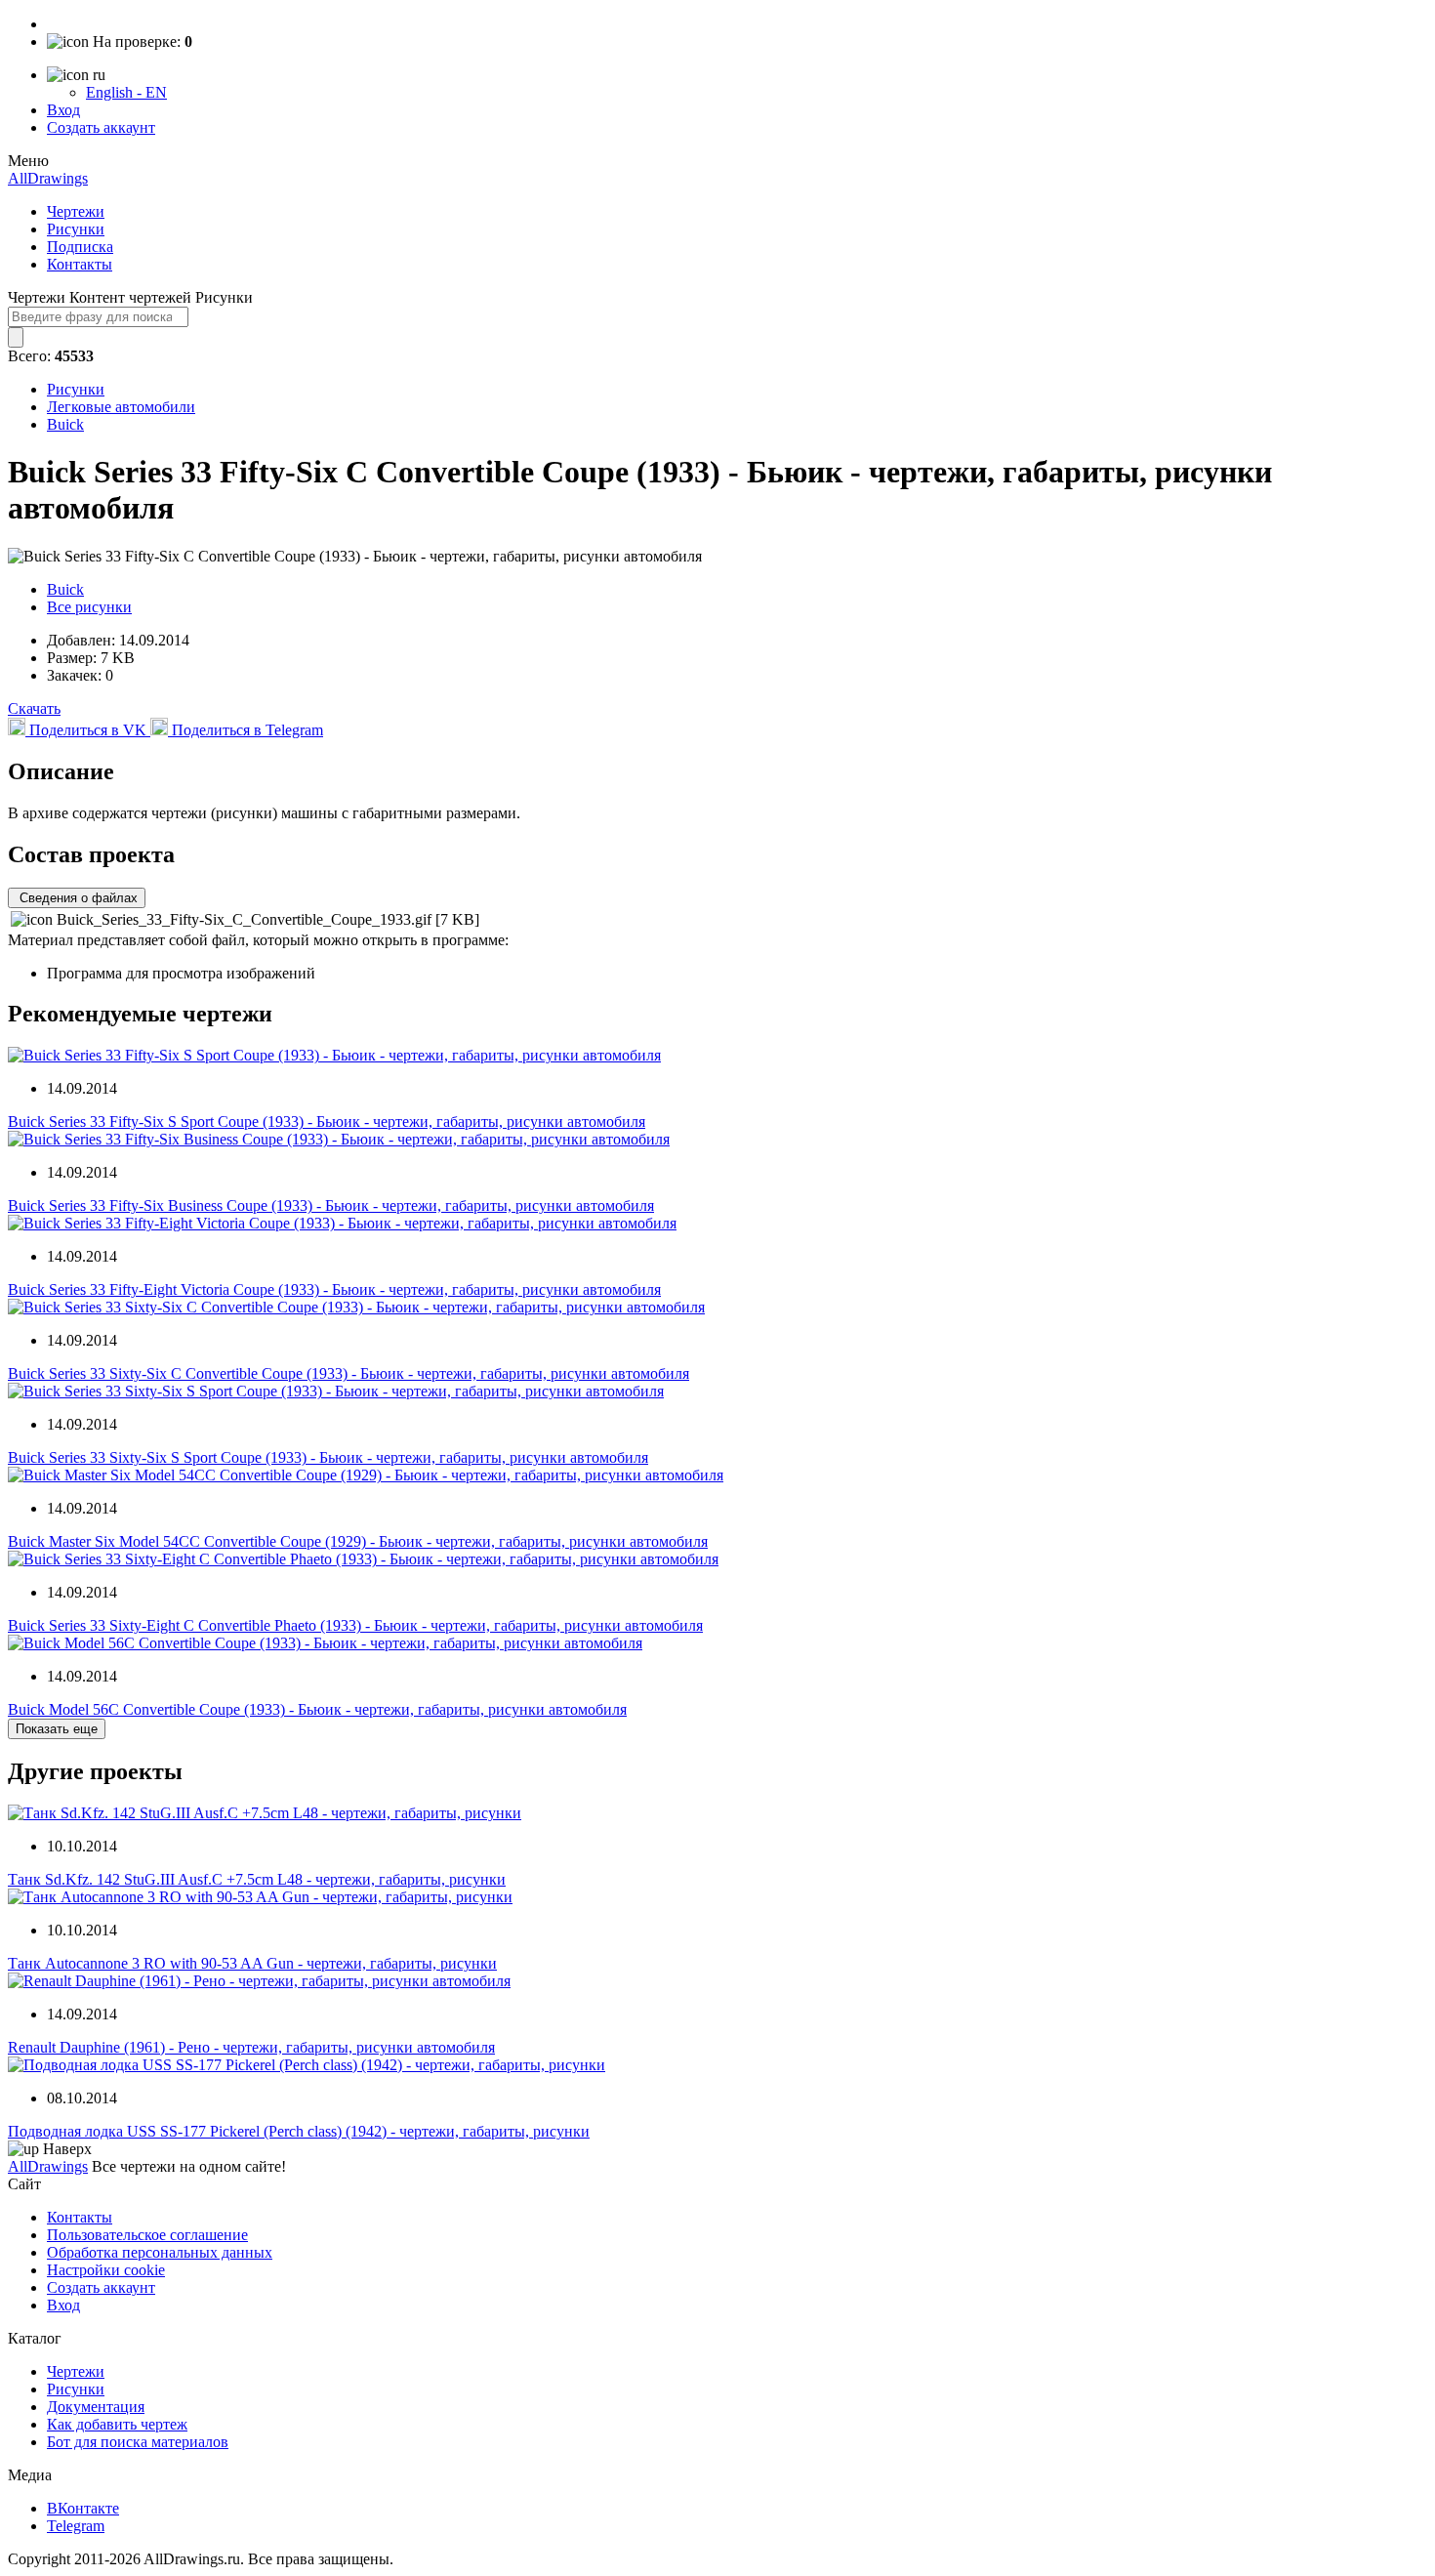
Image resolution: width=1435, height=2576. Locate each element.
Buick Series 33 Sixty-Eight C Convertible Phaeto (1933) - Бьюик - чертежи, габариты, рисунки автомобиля (355, 1625)
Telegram (76, 2526)
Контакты (80, 264)
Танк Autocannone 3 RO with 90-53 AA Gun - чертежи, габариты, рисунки (252, 1963)
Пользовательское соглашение (147, 2235)
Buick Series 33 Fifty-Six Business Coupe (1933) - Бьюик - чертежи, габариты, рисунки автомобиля (331, 1205)
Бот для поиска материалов (138, 2442)
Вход (63, 110)
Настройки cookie (106, 2270)
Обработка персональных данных (160, 2252)
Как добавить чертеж (117, 2424)
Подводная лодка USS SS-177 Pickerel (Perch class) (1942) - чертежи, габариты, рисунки (299, 2131)
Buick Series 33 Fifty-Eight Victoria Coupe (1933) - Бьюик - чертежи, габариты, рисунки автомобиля (334, 1289)
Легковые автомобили (121, 407)
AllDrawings (48, 178)
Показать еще (57, 1729)
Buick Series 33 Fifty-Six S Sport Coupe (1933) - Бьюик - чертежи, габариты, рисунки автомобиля (327, 1122)
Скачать (34, 708)
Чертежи (76, 211)
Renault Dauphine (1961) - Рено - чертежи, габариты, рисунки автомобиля (251, 2047)
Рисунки (76, 229)
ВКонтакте (83, 2508)
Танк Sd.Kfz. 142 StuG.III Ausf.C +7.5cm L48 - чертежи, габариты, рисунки (257, 1879)
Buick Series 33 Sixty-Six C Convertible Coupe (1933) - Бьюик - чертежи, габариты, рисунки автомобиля (348, 1373)
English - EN (126, 92)
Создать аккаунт (101, 127)
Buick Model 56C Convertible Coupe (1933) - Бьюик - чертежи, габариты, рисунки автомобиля (317, 1709)
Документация (96, 2407)
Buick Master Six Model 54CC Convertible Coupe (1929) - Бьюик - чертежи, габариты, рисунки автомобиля (358, 1541)
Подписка (80, 247)
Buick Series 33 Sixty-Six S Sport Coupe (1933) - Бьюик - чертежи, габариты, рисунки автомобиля (328, 1457)
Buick (65, 424)
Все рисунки (89, 607)
